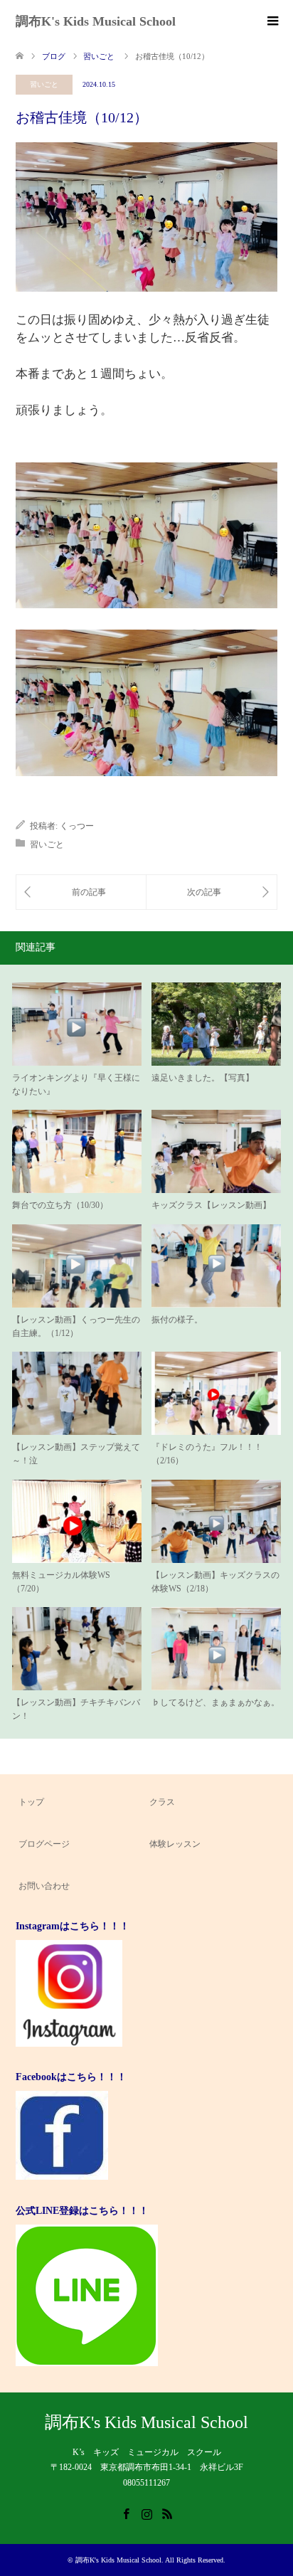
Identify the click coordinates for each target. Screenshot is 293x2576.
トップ (31, 1802)
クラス (162, 1802)
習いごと (44, 84)
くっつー (77, 826)
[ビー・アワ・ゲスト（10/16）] (212, 892)
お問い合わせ (44, 1886)
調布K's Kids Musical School (96, 21)
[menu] (272, 21)
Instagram (146, 2513)
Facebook (126, 2513)
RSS (167, 2513)
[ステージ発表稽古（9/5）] (81, 892)
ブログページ (44, 1844)
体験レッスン (175, 1844)
